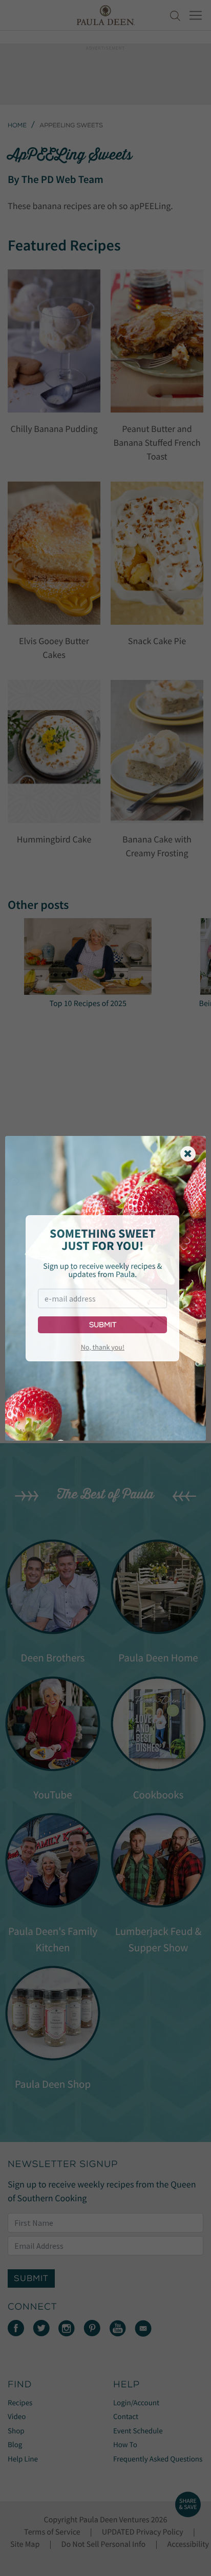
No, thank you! (103, 1347)
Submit (103, 1325)
